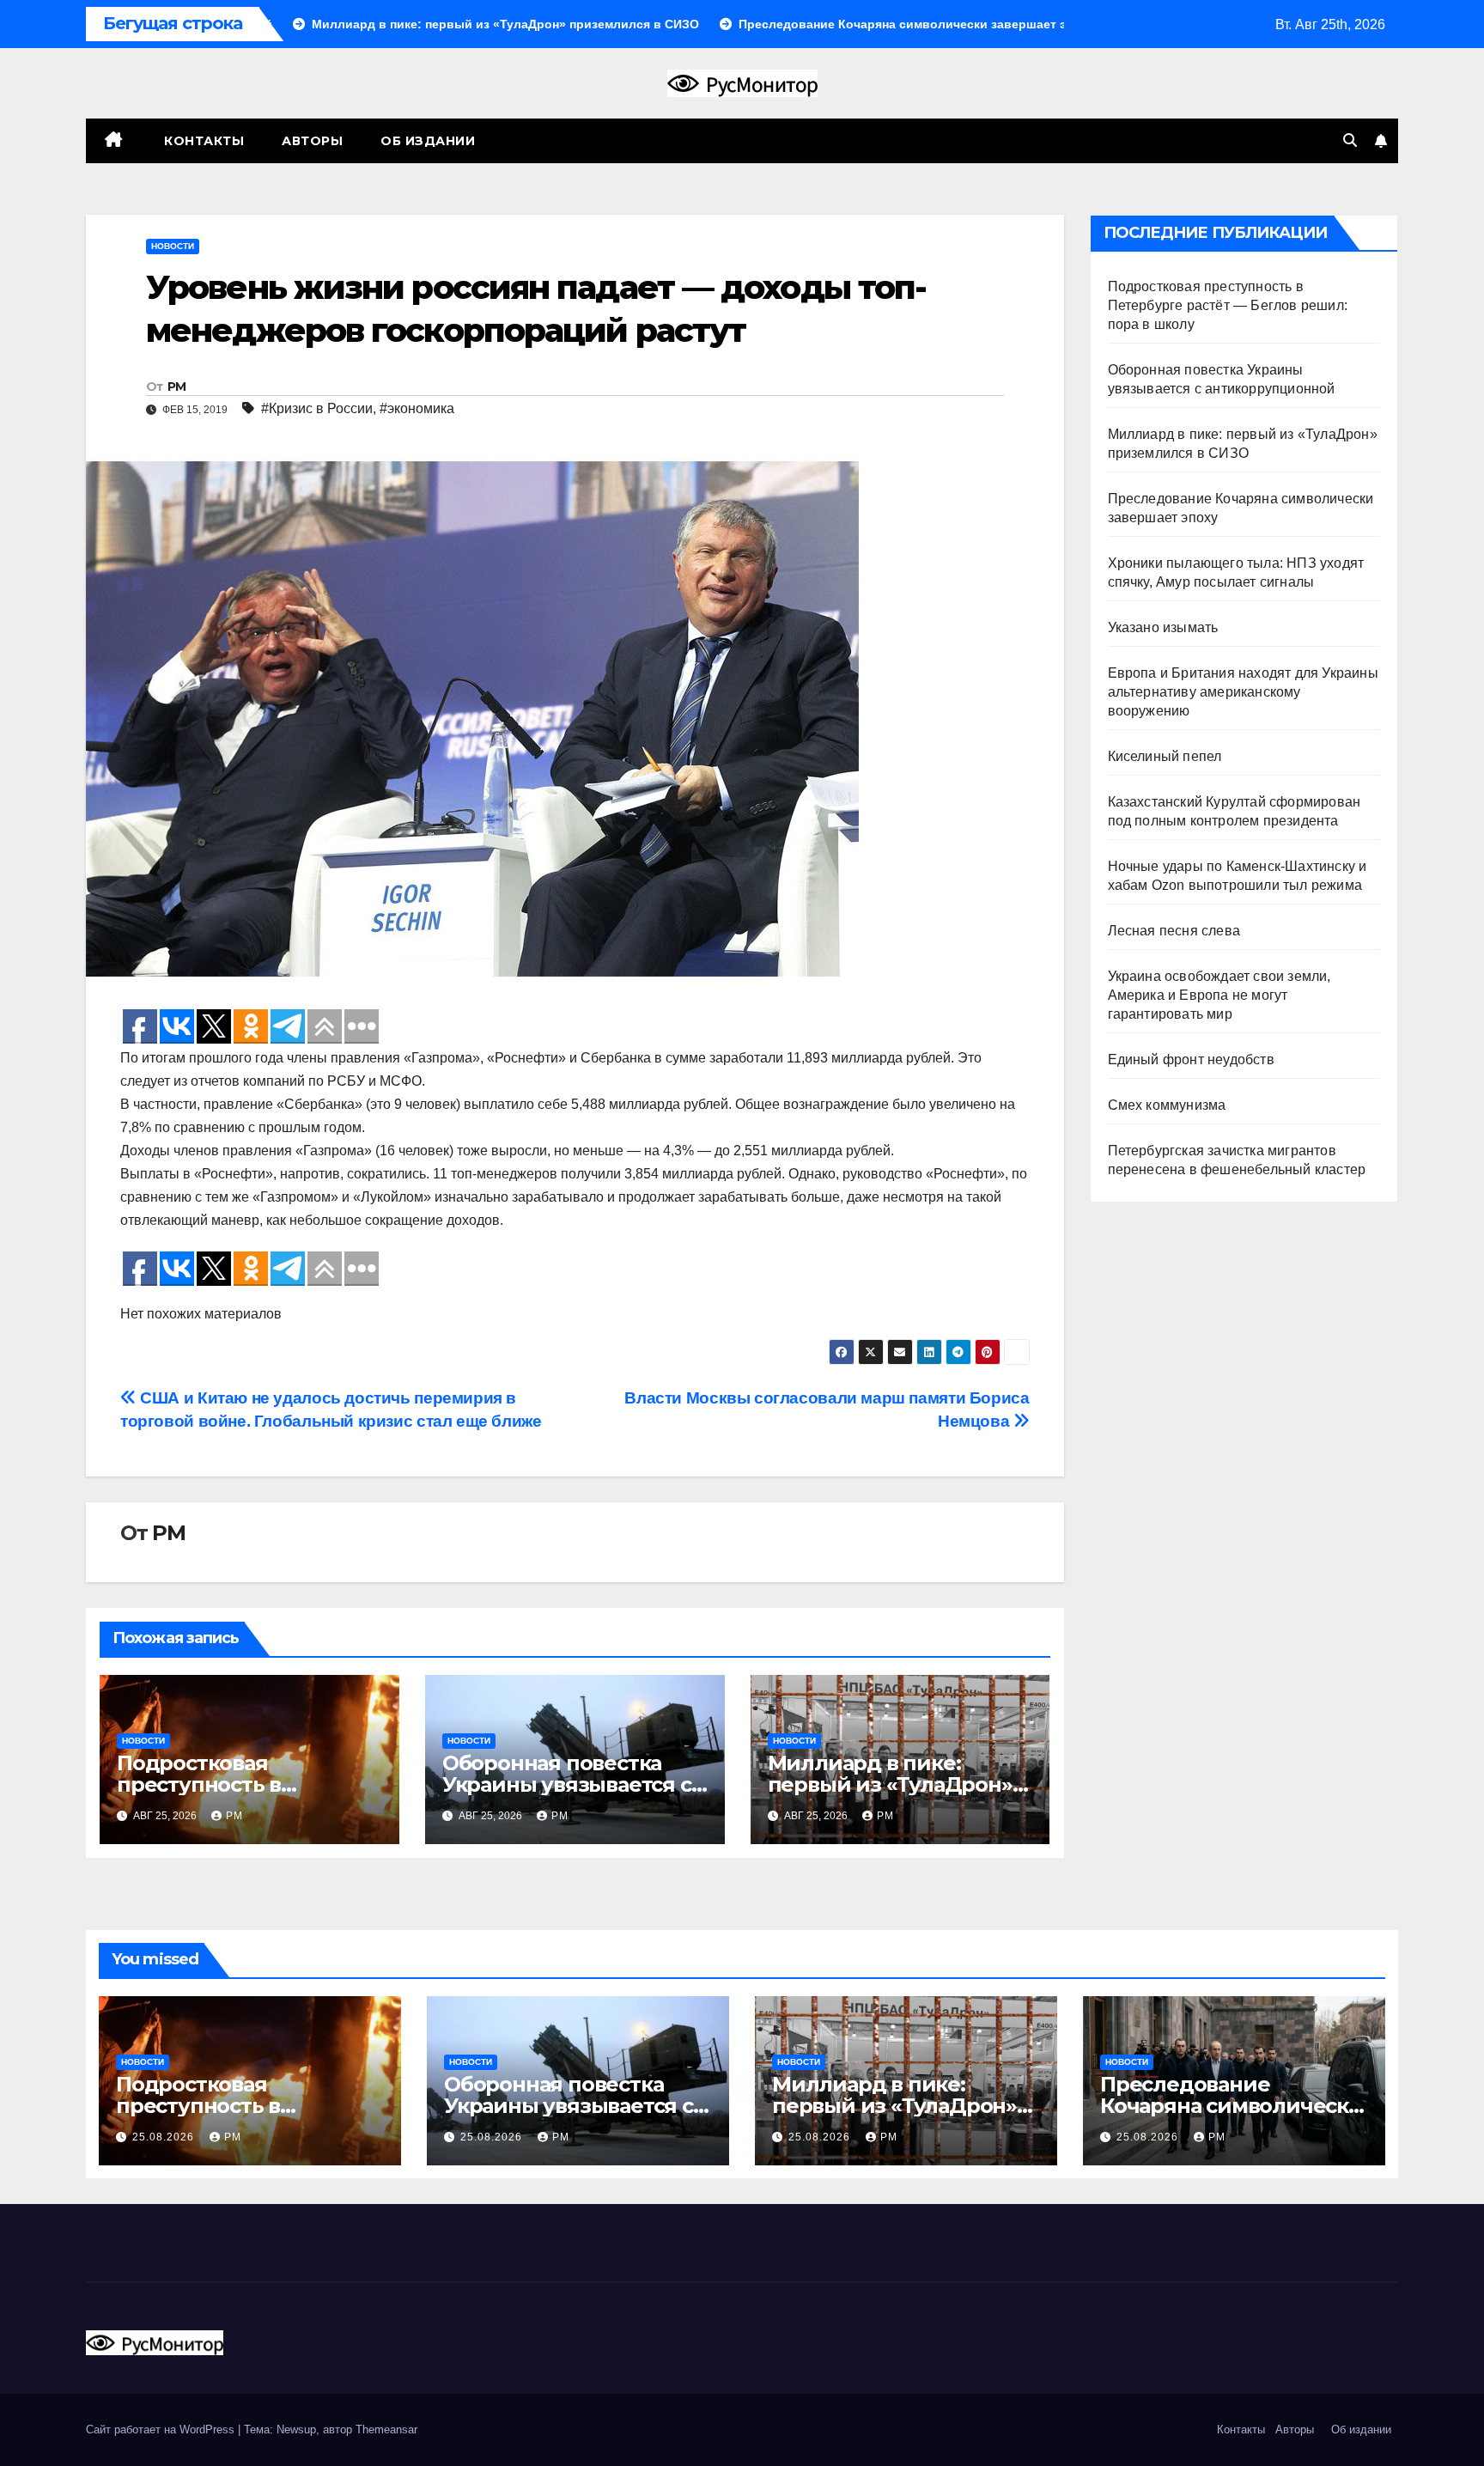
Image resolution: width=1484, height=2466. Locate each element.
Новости (173, 246)
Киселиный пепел (1165, 756)
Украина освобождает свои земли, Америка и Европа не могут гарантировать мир (1219, 995)
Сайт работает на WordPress (162, 2429)
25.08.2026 (165, 2137)
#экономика (417, 408)
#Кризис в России (317, 408)
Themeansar (386, 2429)
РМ (177, 387)
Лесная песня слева (1174, 931)
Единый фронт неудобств (1191, 1059)
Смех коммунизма (1167, 1105)
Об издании (428, 141)
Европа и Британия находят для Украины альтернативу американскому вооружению (1243, 692)
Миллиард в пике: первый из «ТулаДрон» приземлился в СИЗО (890, 1784)
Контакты (203, 141)
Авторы (312, 141)
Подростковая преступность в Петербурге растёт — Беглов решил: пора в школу (1228, 305)
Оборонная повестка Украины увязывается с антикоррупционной (567, 1784)
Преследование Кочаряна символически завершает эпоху (1232, 2106)
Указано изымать (1163, 627)
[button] (1350, 140)
